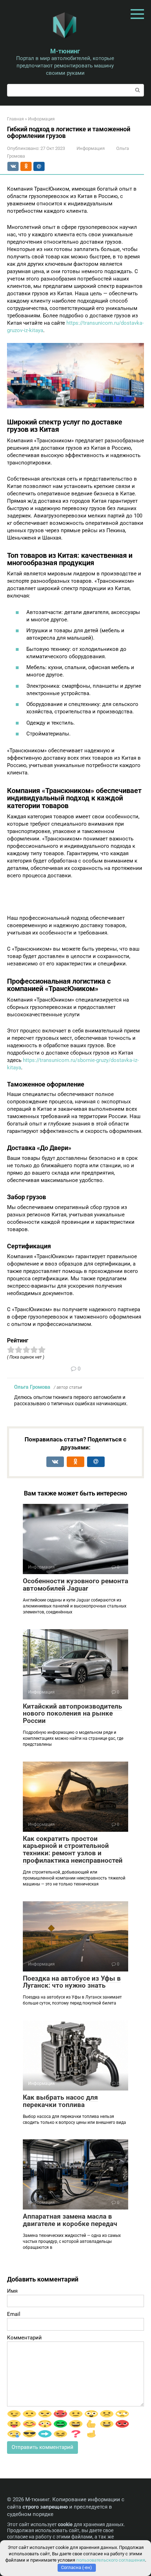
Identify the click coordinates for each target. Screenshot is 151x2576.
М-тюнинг (65, 51)
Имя (12, 2291)
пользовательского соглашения (111, 2560)
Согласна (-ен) (77, 2567)
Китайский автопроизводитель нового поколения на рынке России (73, 1714)
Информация (91, 148)
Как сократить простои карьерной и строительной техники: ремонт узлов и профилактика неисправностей (73, 1850)
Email (14, 2314)
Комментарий (24, 2338)
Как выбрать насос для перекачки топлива (60, 2101)
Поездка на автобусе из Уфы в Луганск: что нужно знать (72, 1982)
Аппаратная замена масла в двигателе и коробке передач (70, 2220)
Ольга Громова (32, 1387)
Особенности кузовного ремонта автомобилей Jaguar (75, 1585)
